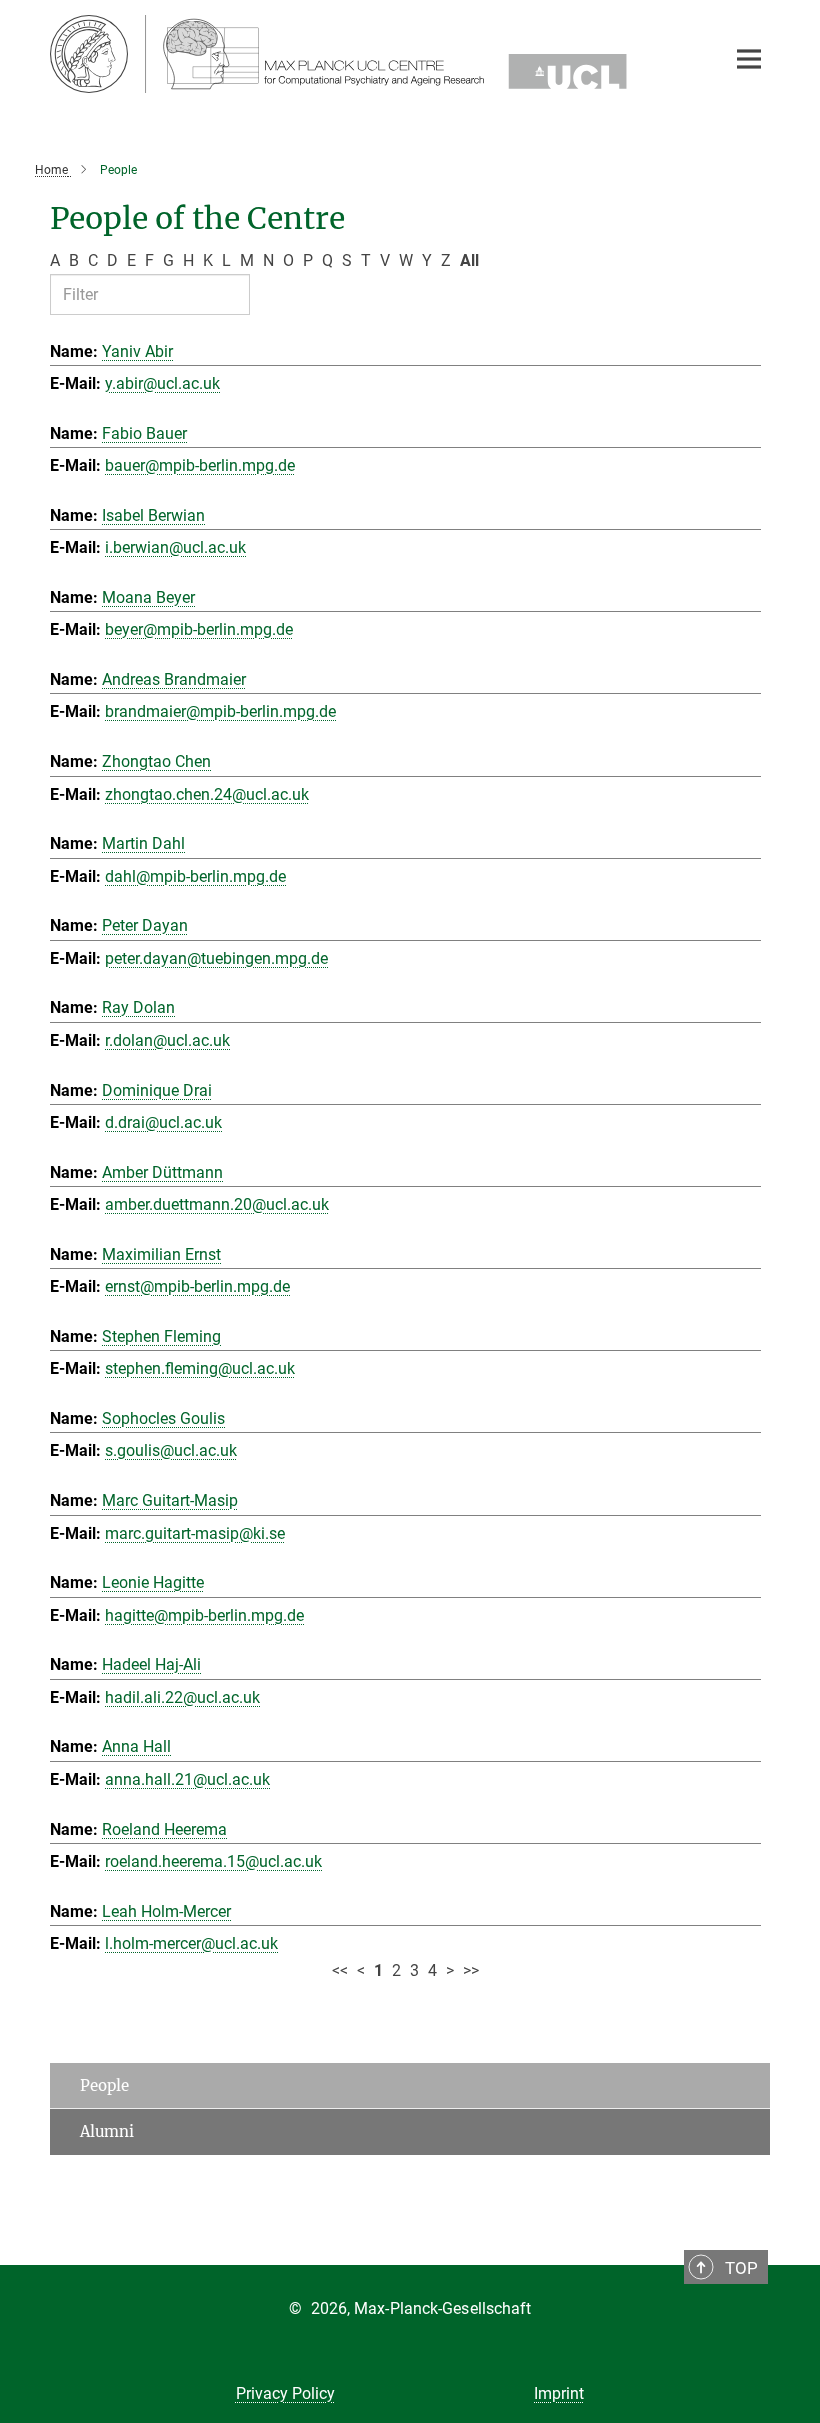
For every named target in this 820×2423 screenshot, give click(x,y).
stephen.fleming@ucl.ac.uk (200, 1368)
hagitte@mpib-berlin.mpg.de (204, 1615)
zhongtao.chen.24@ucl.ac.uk (207, 794)
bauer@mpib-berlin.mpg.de (200, 465)
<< (340, 1970)
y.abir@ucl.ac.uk (162, 383)
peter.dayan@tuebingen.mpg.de (216, 958)
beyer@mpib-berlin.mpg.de (199, 629)
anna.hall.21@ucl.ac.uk (187, 1779)
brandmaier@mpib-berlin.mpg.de (220, 711)
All (469, 260)
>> (471, 1970)
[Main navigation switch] (749, 59)
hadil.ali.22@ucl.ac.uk (182, 1697)
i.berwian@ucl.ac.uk (175, 547)
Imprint (559, 2393)
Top (741, 2268)
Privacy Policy (285, 2393)
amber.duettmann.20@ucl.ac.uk (217, 1204)
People (104, 2085)
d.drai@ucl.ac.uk (163, 1122)
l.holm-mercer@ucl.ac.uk (191, 1943)
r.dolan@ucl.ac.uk (167, 1040)
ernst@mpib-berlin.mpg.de (197, 1286)
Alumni (107, 2131)
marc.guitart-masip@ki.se (195, 1533)
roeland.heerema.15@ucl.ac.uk (213, 1861)
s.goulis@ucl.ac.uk (171, 1450)
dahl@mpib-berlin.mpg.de (195, 876)
